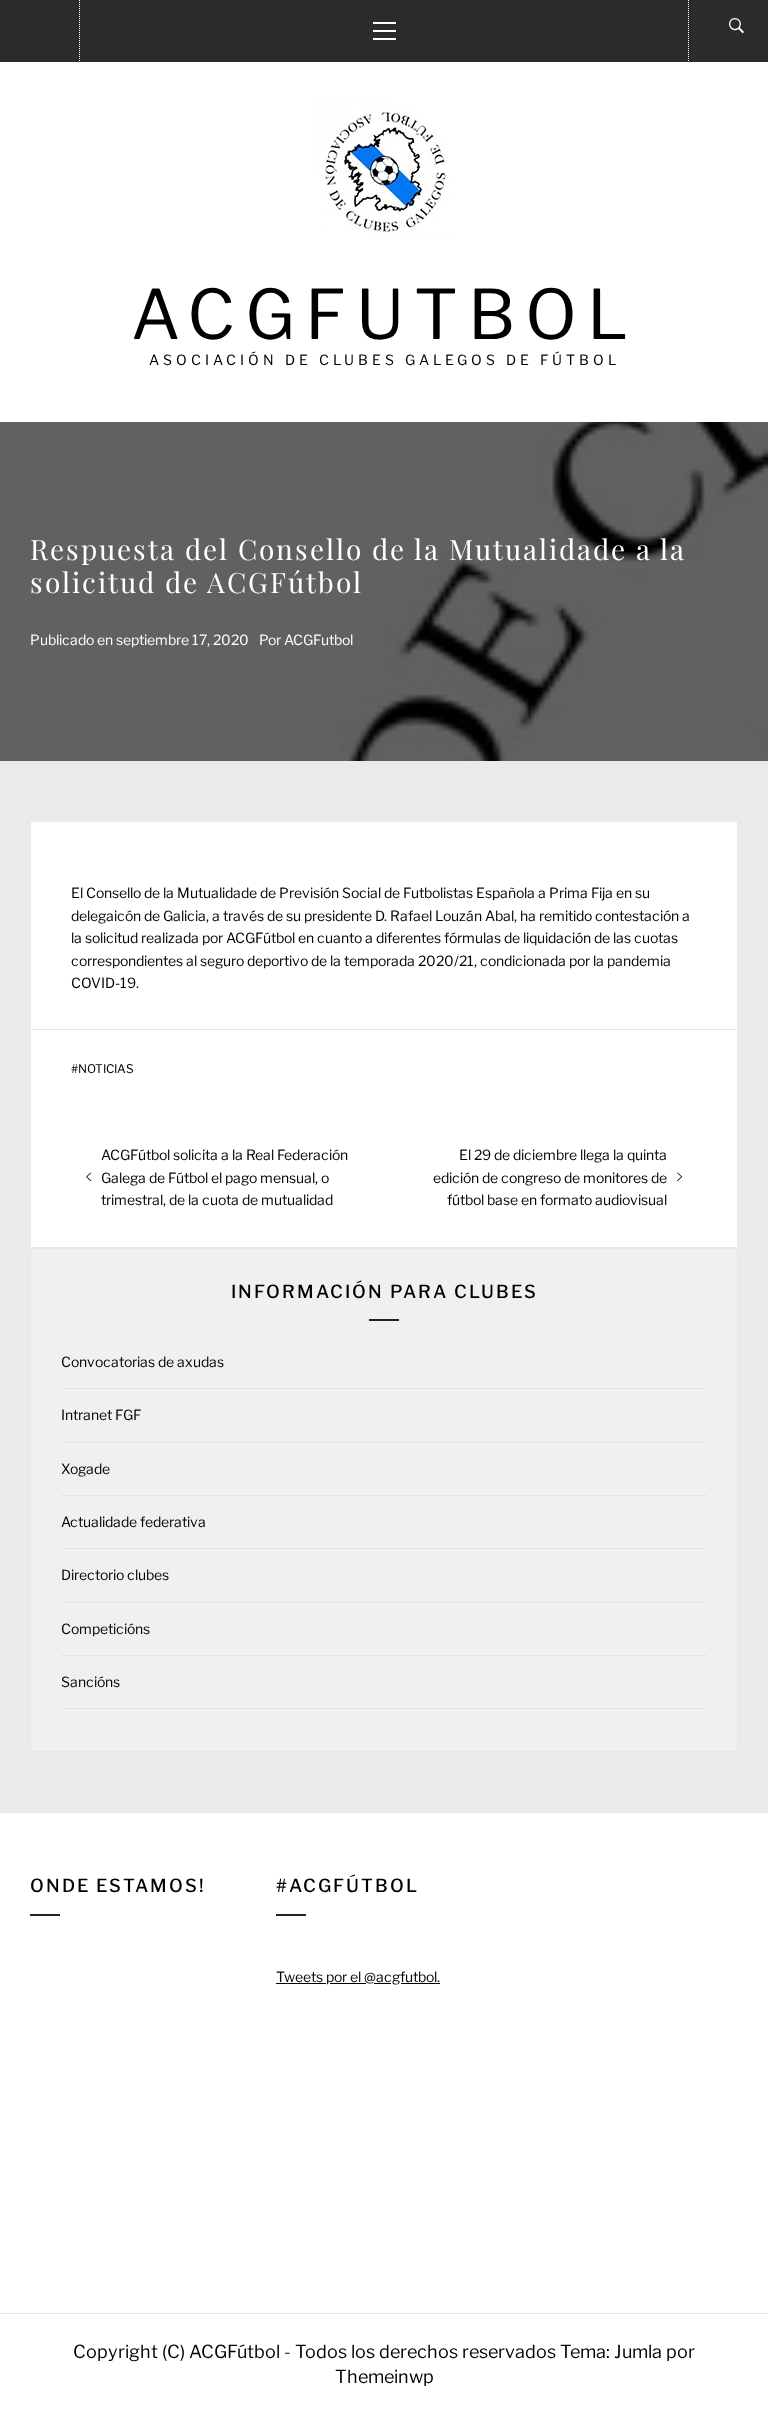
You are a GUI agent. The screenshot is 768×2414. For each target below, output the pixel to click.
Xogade (85, 1468)
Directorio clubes (115, 1574)
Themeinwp (384, 2376)
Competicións (105, 1628)
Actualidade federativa (133, 1521)
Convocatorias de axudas (142, 1361)
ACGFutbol (384, 314)
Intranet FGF (101, 1414)
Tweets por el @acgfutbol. (358, 1976)
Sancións (90, 1681)
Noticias (106, 1069)
